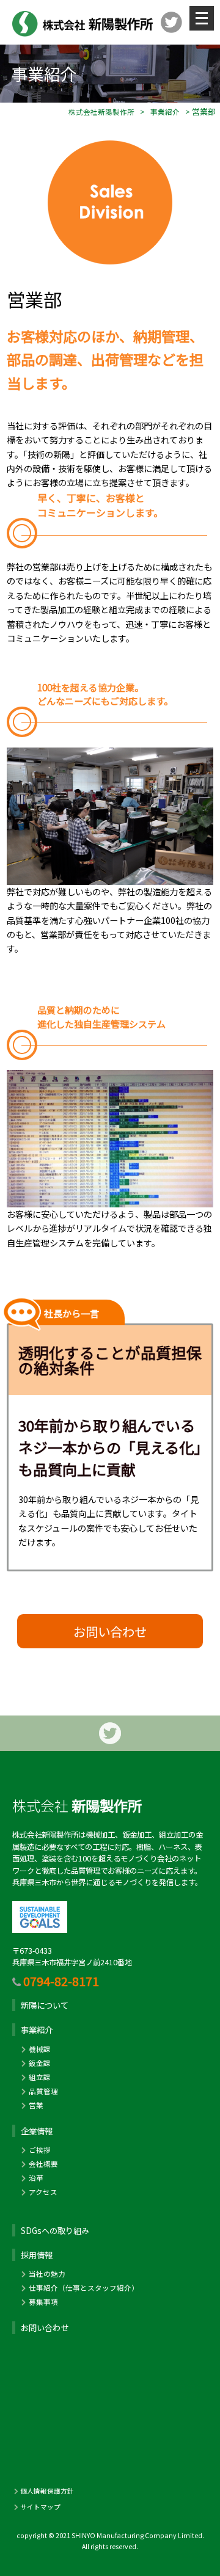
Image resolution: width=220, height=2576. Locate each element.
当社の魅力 (47, 2274)
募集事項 (43, 2302)
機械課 (40, 2049)
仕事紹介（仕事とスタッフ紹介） (84, 2288)
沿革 (36, 2178)
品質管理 (43, 2091)
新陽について (45, 2005)
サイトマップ (40, 2507)
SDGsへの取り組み (55, 2231)
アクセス (43, 2192)
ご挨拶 (40, 2150)
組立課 (40, 2077)
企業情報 (37, 2131)
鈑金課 (40, 2063)
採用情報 (37, 2255)
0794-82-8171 (61, 1981)
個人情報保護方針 (47, 2491)
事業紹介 (165, 112)
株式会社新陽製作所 (101, 112)
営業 (36, 2105)
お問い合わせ (110, 1631)
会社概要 (43, 2164)
